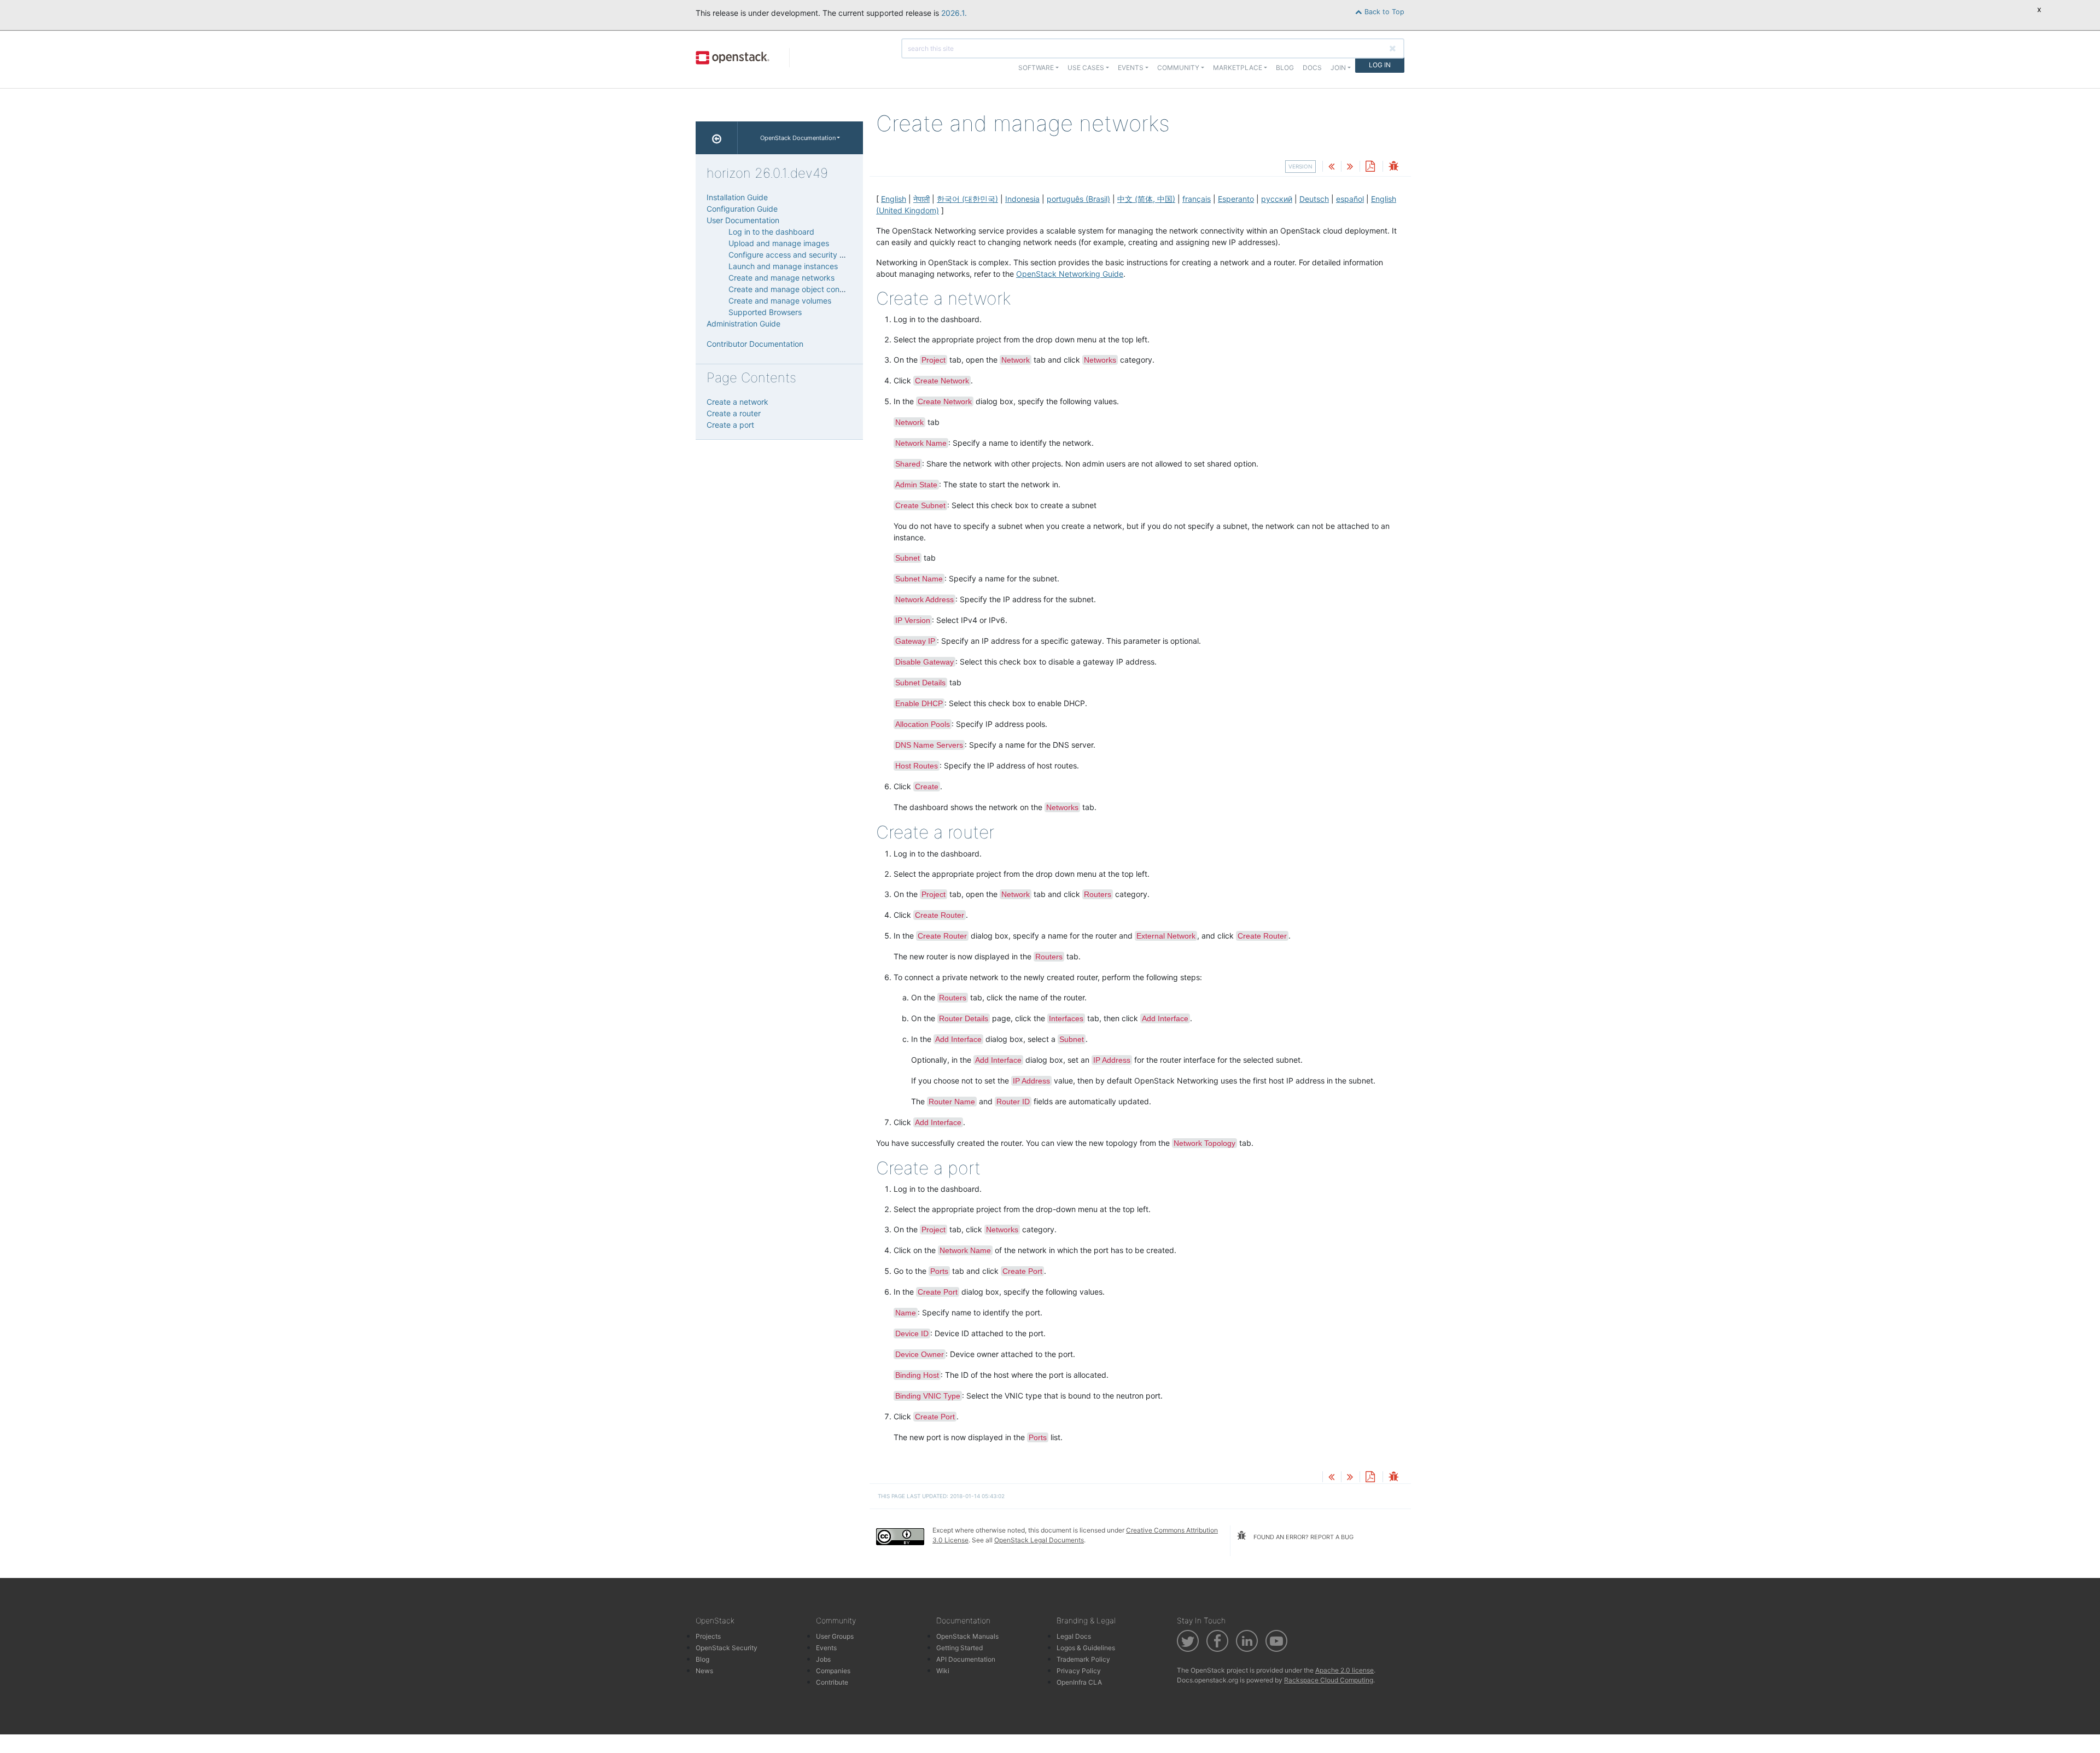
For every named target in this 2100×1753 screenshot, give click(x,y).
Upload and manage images (779, 243)
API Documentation (966, 1659)
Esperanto (1236, 199)
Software (1036, 68)
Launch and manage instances (783, 266)
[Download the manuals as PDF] (1370, 167)
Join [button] (1338, 68)
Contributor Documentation (755, 344)
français (1197, 199)
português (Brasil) (1078, 199)
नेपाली (921, 199)
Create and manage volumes (780, 301)
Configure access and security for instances (807, 255)
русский (1277, 199)
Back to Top (1383, 12)
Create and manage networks (781, 278)
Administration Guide (743, 324)
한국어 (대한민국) (967, 199)
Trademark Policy (1083, 1659)
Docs (1312, 68)
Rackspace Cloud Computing (1329, 1680)
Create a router (734, 413)
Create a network (737, 402)
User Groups (835, 1636)
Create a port (730, 425)
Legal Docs (1074, 1636)
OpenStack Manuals (967, 1636)
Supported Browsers (765, 312)
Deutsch (1314, 199)
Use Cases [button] (1086, 68)
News (704, 1671)
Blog (1285, 68)
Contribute (832, 1682)
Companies (833, 1671)
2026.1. (954, 13)
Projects (708, 1636)
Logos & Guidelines (1086, 1648)
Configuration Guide (742, 209)
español (1350, 199)
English (894, 199)
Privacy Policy (1079, 1671)
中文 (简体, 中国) (1146, 199)
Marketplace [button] (1238, 68)
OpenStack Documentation (798, 138)
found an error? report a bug (1303, 1537)
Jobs (823, 1659)
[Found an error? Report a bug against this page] (1393, 167)
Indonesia (1022, 199)
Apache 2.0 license (1344, 1670)
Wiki (943, 1671)
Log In (1380, 65)
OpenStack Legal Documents (1039, 1540)
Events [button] (1131, 68)
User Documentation (743, 220)
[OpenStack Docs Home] (717, 138)
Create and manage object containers (796, 289)
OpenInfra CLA (1079, 1682)
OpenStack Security (727, 1648)
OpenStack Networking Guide (1070, 274)
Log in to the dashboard (771, 232)
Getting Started (959, 1648)
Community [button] (1178, 68)
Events (826, 1648)
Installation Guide (737, 197)
